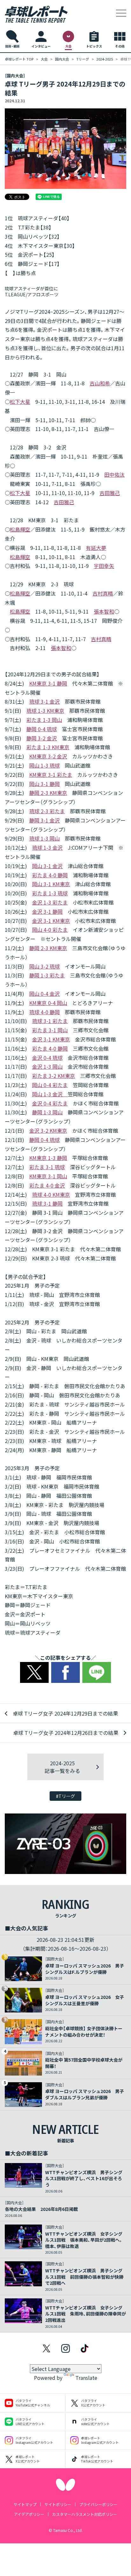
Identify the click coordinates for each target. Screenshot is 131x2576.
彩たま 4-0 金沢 (47, 1185)
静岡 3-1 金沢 (45, 820)
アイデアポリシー (29, 2514)
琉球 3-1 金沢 (45, 701)
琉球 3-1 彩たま (50, 1021)
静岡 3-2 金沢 (42, 738)
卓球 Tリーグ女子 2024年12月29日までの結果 (65, 1713)
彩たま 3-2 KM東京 (54, 1076)
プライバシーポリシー (98, 2504)
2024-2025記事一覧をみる (62, 1767)
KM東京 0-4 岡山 (48, 1003)
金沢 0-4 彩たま (50, 1103)
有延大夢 (96, 548)
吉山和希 (100, 383)
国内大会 (62, 59)
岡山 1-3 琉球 (45, 765)
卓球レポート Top (19, 59)
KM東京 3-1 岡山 (48, 1176)
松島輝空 (20, 529)
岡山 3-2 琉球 (45, 966)
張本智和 (104, 611)
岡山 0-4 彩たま (50, 1085)
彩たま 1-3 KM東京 (48, 747)
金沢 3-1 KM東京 (51, 921)
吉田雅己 (110, 493)
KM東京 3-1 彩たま (51, 775)
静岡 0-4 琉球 (42, 729)
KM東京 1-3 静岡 (48, 1158)
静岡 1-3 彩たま (47, 975)
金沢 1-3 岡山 (47, 1066)
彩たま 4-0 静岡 (50, 875)
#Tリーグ (65, 1796)
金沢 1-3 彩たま (50, 902)
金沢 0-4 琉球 (47, 1058)
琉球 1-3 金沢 (47, 847)
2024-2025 (105, 59)
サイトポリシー (58, 2504)
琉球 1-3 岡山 (45, 838)
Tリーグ (83, 59)
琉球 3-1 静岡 (47, 1203)
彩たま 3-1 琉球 (47, 1167)
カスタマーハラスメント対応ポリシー (85, 2514)
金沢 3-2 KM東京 (48, 1130)
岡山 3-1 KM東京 (51, 884)
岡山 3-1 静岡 (45, 784)
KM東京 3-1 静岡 (48, 683)
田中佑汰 (114, 474)
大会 (44, 59)
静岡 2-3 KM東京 (48, 793)
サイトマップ (25, 2504)
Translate (86, 2378)
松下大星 (20, 402)
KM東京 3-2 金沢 (48, 756)
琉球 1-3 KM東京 (45, 711)
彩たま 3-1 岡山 (50, 1030)
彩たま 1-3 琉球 (50, 893)
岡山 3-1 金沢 (47, 866)
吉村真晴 (103, 593)
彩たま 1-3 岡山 (44, 720)
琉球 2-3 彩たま (47, 811)
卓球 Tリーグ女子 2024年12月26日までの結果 (66, 1733)
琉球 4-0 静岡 (45, 1012)
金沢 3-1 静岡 (47, 911)
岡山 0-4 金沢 (45, 994)
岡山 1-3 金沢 (50, 1094)
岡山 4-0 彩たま (50, 930)
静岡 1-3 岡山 (47, 1112)
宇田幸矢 (104, 566)
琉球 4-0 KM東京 (51, 1195)
